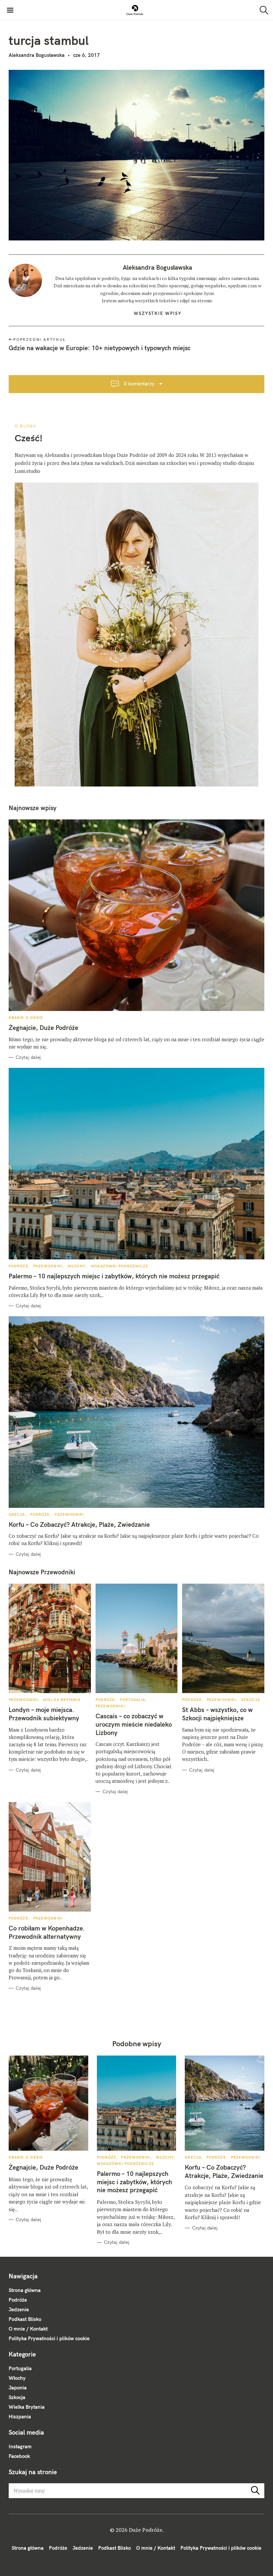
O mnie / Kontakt (28, 2329)
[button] (135, 10)
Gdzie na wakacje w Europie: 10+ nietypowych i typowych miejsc (100, 348)
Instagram (20, 2446)
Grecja (17, 1514)
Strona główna (25, 2290)
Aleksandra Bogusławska (37, 55)
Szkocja (251, 1700)
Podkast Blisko (25, 2319)
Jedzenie (19, 2309)
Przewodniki (48, 1266)
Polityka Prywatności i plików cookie (49, 2338)
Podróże (18, 1266)
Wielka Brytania (62, 1700)
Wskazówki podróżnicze (120, 1266)
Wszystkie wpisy (158, 313)
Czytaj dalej (28, 1057)
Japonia (18, 2388)
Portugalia (133, 1700)
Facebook (19, 2456)
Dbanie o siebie (26, 1018)
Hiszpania (20, 2417)
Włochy (77, 1266)
